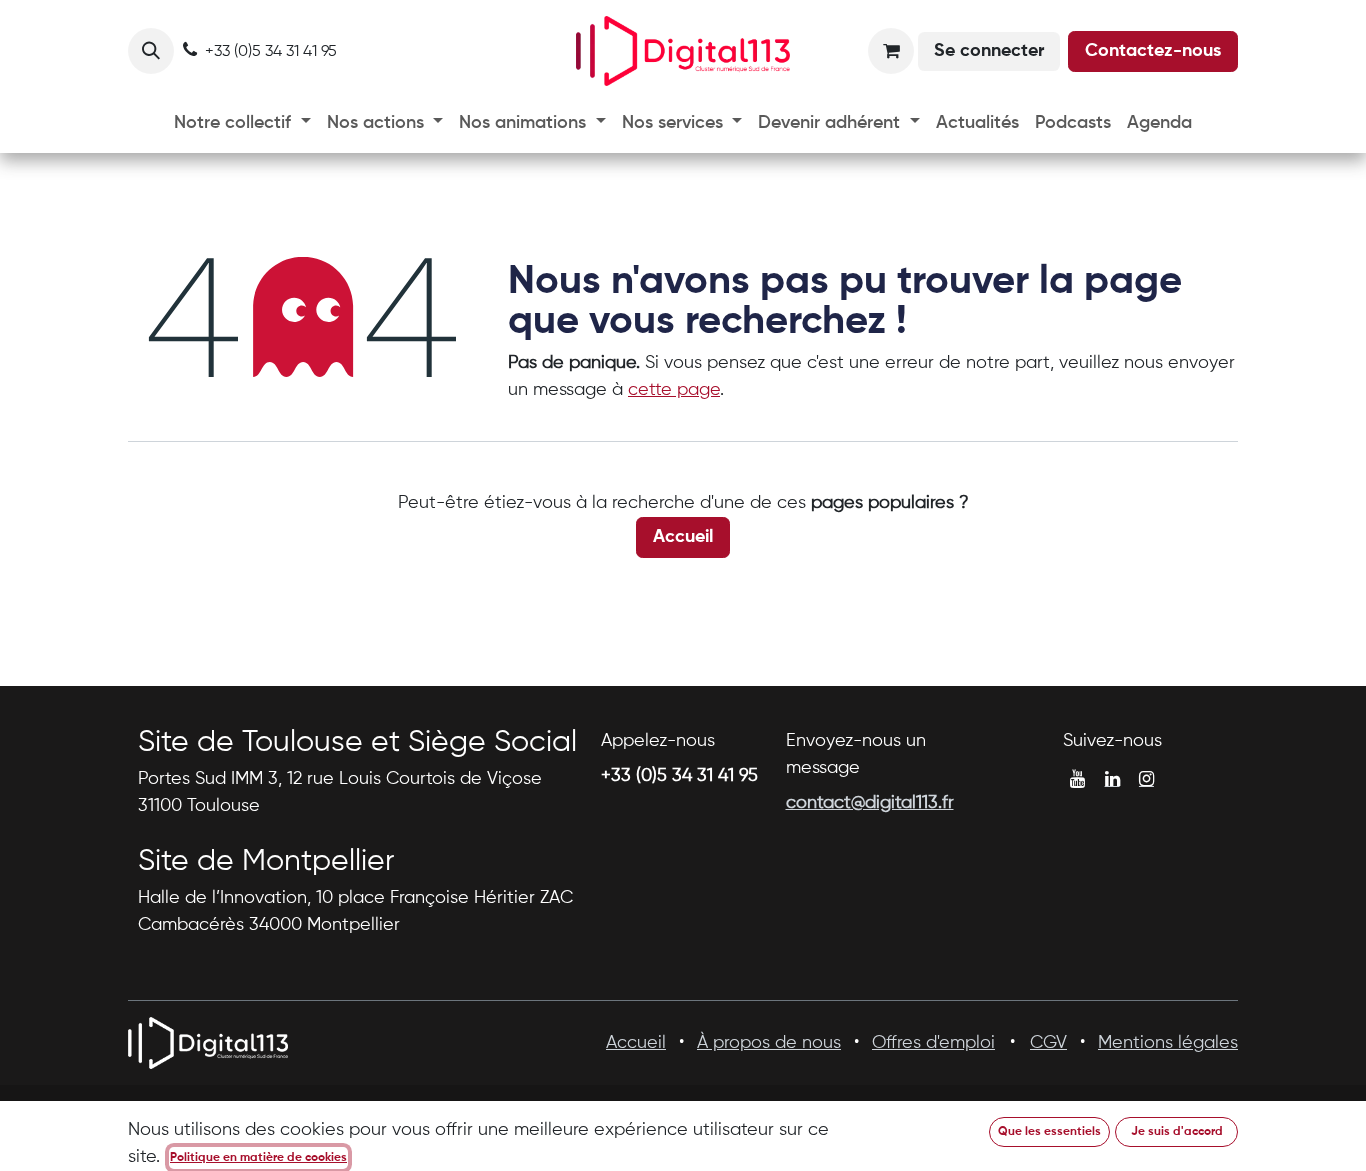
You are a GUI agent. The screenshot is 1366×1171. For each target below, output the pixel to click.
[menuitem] (242, 123)
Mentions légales (1168, 1043)
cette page (674, 390)
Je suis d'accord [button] (1177, 1132)
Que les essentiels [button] (1049, 1132)
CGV (1048, 1043)
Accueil (683, 537)
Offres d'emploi (933, 1043)
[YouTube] (1077, 779)
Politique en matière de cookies (258, 1158)
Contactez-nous (1153, 51)
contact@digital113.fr (870, 803)
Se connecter (989, 51)
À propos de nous (769, 1043)
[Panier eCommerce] (891, 51)
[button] (151, 51)
